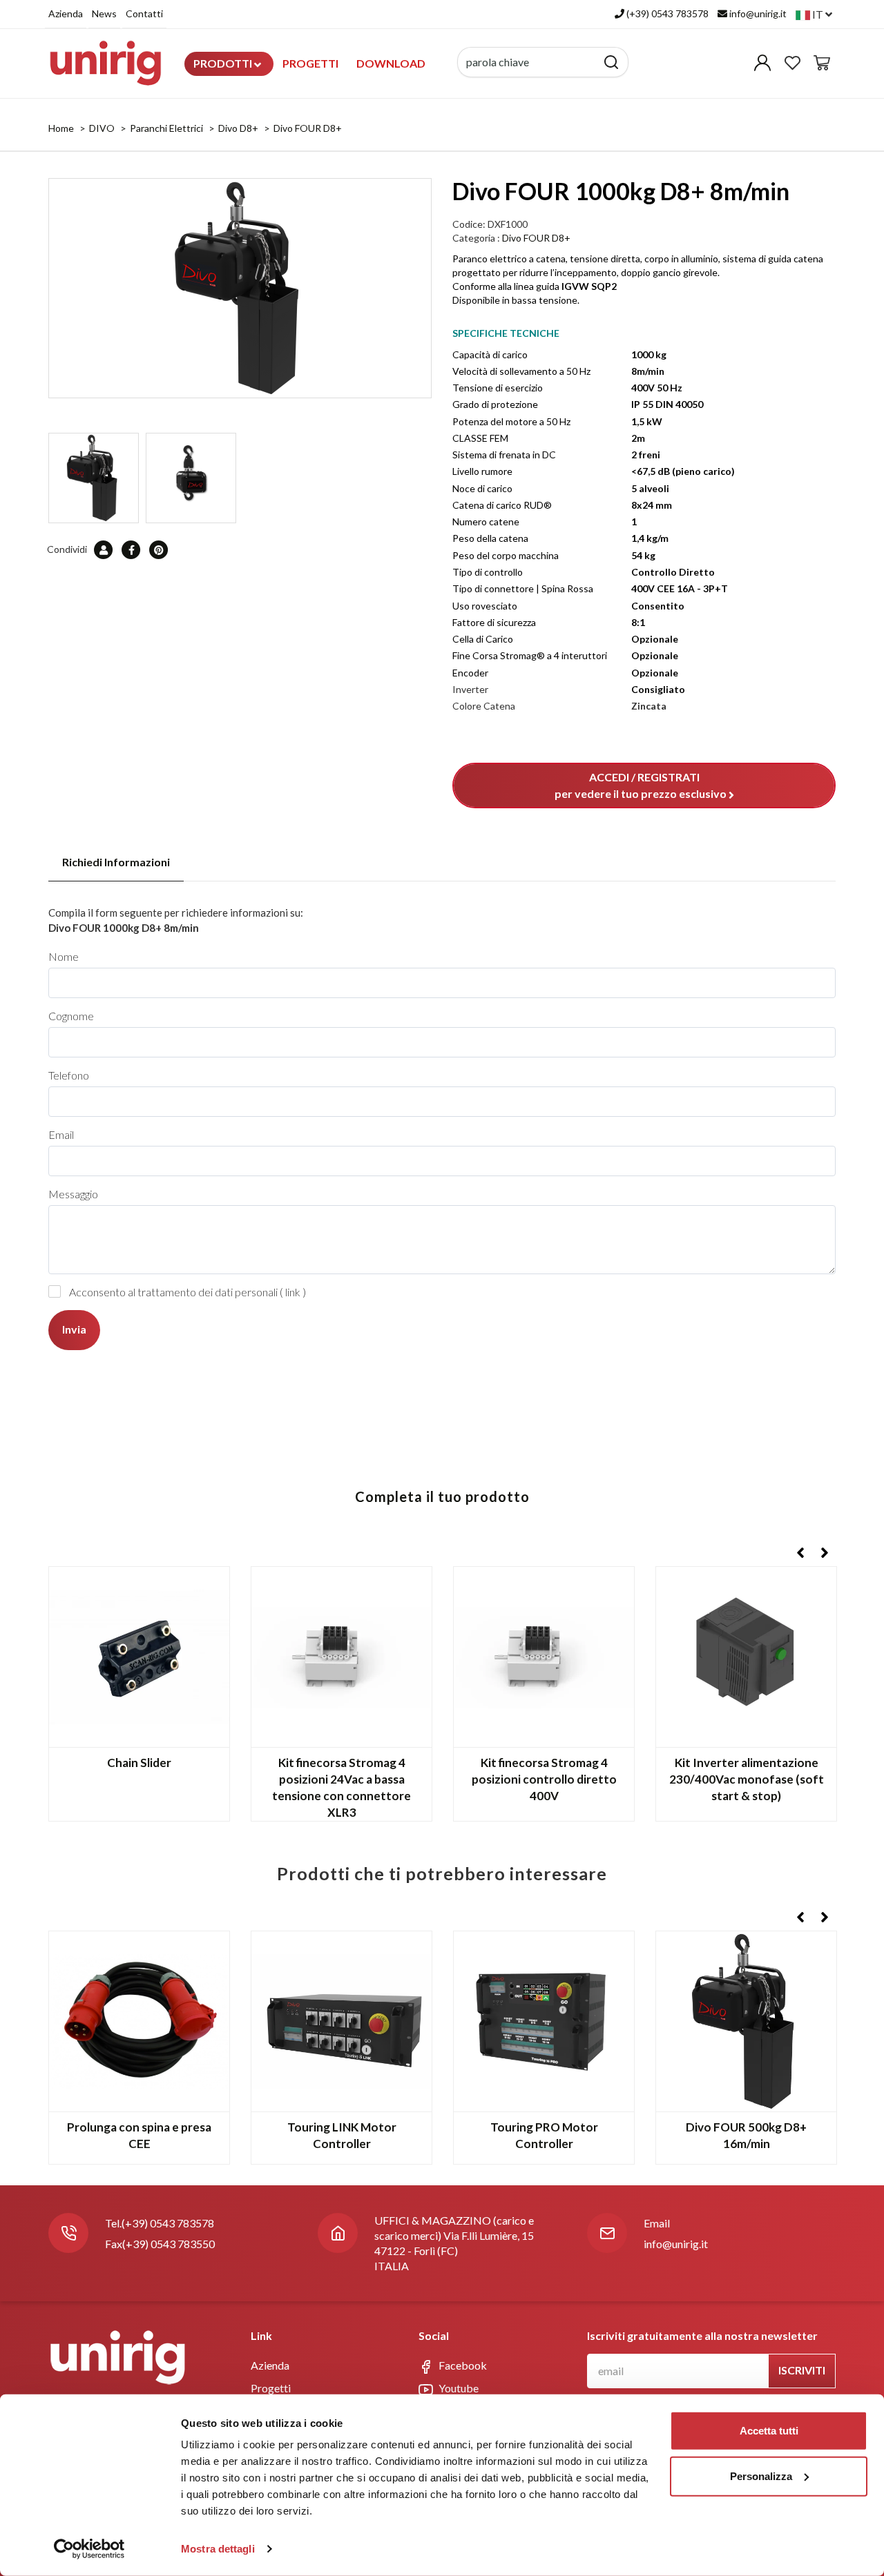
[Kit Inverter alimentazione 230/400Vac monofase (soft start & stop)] (746, 1657)
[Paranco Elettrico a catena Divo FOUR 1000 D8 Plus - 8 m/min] (191, 478)
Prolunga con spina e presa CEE (139, 2135)
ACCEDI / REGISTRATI (641, 785)
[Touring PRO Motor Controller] (544, 2021)
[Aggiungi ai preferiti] (208, 1588)
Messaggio (73, 1194)
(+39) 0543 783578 (168, 2223)
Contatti (144, 13)
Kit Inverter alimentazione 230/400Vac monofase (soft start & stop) (747, 1779)
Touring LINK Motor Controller (342, 2135)
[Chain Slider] (139, 1657)
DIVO (102, 128)
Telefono (69, 1075)
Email (61, 1134)
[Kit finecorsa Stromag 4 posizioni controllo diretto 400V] (544, 1657)
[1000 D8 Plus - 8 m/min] (240, 288)
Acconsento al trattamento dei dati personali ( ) (188, 1292)
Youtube (458, 2388)
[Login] (762, 66)
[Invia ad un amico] (104, 549)
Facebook (462, 2365)
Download (391, 63)
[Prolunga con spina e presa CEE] (139, 2021)
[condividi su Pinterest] (159, 549)
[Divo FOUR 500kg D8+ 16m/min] (746, 2021)
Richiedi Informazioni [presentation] (116, 862)
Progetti (310, 63)
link (293, 1292)
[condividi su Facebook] (132, 549)
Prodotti (224, 63)
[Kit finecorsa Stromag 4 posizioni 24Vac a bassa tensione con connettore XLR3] (342, 1657)
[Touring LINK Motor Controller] (342, 2021)
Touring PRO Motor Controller (544, 2135)
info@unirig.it (676, 2244)
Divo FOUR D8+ (308, 128)
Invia (74, 1329)
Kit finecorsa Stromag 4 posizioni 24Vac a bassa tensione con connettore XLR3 (342, 1787)
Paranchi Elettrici (166, 128)
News (104, 13)
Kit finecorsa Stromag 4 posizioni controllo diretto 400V (544, 1779)
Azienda (66, 13)
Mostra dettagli (218, 2549)
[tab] (116, 862)
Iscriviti (802, 2370)
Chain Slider (139, 1763)
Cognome (71, 1016)
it (818, 14)
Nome (64, 956)
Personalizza (761, 2476)
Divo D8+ (238, 128)
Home (61, 128)
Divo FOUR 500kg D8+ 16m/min (746, 2135)
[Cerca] (612, 62)
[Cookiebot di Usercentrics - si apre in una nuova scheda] (89, 2549)
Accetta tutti (769, 2431)
